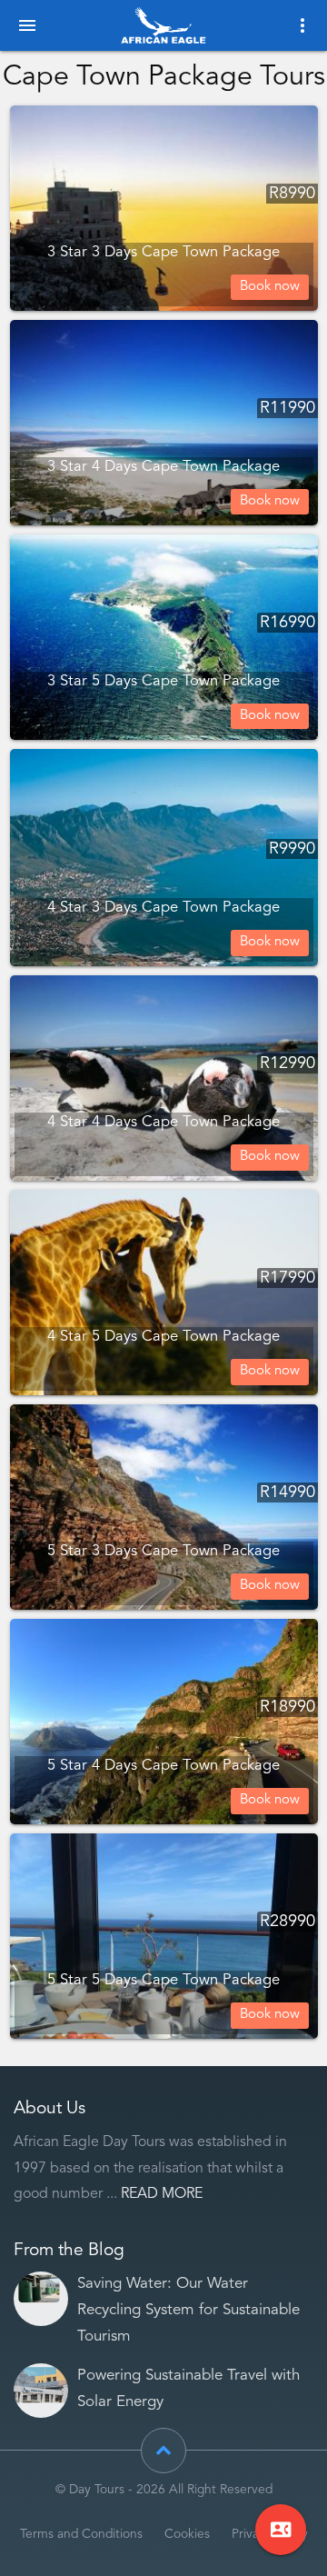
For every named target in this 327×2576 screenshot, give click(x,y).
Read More (162, 2194)
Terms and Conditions (81, 2535)
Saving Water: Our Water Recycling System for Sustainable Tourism (188, 2310)
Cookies (187, 2535)
